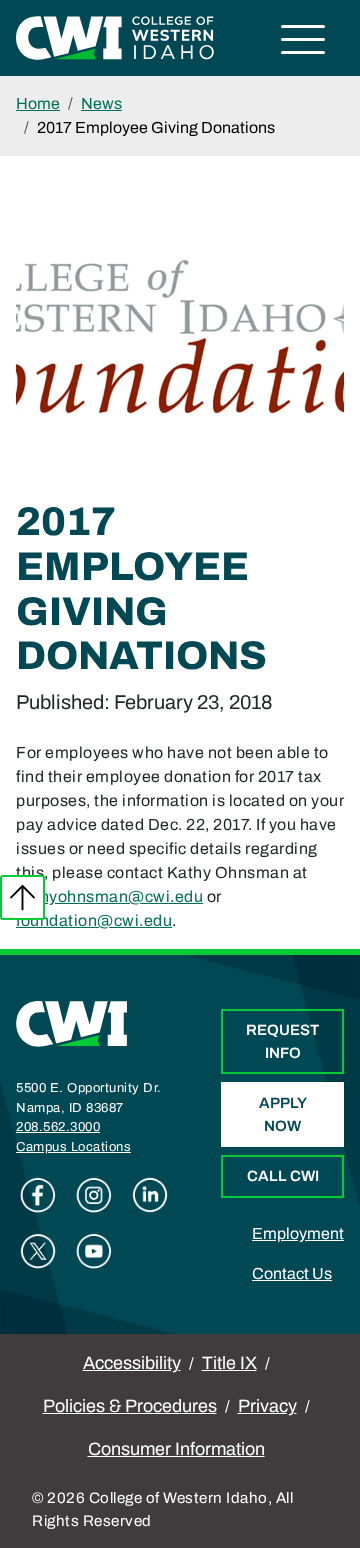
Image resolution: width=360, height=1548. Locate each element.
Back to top (22, 897)
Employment (298, 1233)
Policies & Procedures (130, 1406)
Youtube (94, 1251)
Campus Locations (73, 1147)
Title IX (229, 1363)
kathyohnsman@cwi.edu (109, 896)
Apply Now (283, 1114)
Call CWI (283, 1176)
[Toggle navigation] (303, 42)
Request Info (282, 1041)
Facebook (38, 1195)
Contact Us (292, 1273)
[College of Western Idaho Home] (115, 36)
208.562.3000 (58, 1127)
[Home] (72, 1022)
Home (38, 103)
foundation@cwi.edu (94, 920)
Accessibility (132, 1363)
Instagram (94, 1195)
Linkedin (150, 1195)
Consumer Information (176, 1449)
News (101, 103)
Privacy (267, 1406)
